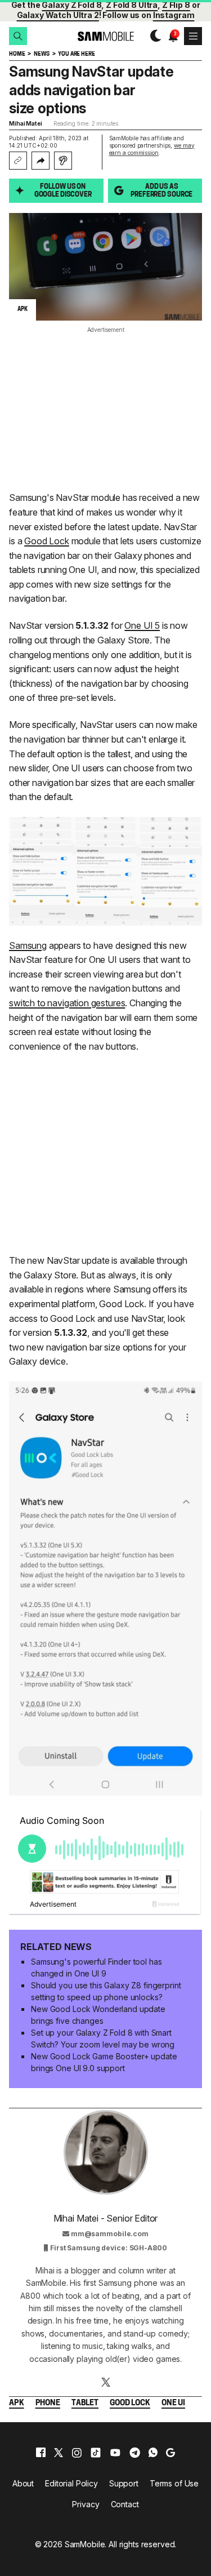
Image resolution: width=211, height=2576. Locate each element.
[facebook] (41, 2453)
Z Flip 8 (176, 5)
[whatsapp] (153, 2453)
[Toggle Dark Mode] (153, 36)
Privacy (86, 2504)
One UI (173, 2403)
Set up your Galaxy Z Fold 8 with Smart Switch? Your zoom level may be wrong (103, 2038)
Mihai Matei (26, 123)
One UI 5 (142, 625)
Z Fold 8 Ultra (132, 5)
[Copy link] (18, 161)
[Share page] (41, 161)
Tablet (85, 2403)
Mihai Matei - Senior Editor (106, 2218)
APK (17, 2403)
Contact (125, 2504)
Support (124, 2483)
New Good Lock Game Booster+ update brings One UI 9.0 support (104, 2062)
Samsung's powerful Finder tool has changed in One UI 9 (96, 1967)
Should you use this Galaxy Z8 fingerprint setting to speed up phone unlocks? (106, 1991)
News (41, 54)
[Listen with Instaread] (63, 161)
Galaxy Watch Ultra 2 (58, 15)
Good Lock (47, 541)
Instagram (174, 15)
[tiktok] (96, 2453)
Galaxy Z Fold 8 (71, 5)
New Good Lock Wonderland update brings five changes (98, 2015)
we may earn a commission (152, 149)
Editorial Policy (71, 2483)
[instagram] (77, 2453)
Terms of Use (174, 2483)
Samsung (28, 945)
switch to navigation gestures (67, 1003)
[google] (170, 2453)
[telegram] (135, 2453)
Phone (48, 2403)
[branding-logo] (105, 36)
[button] (18, 36)
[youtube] (115, 2453)
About (23, 2483)
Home (17, 54)
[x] (59, 2453)
